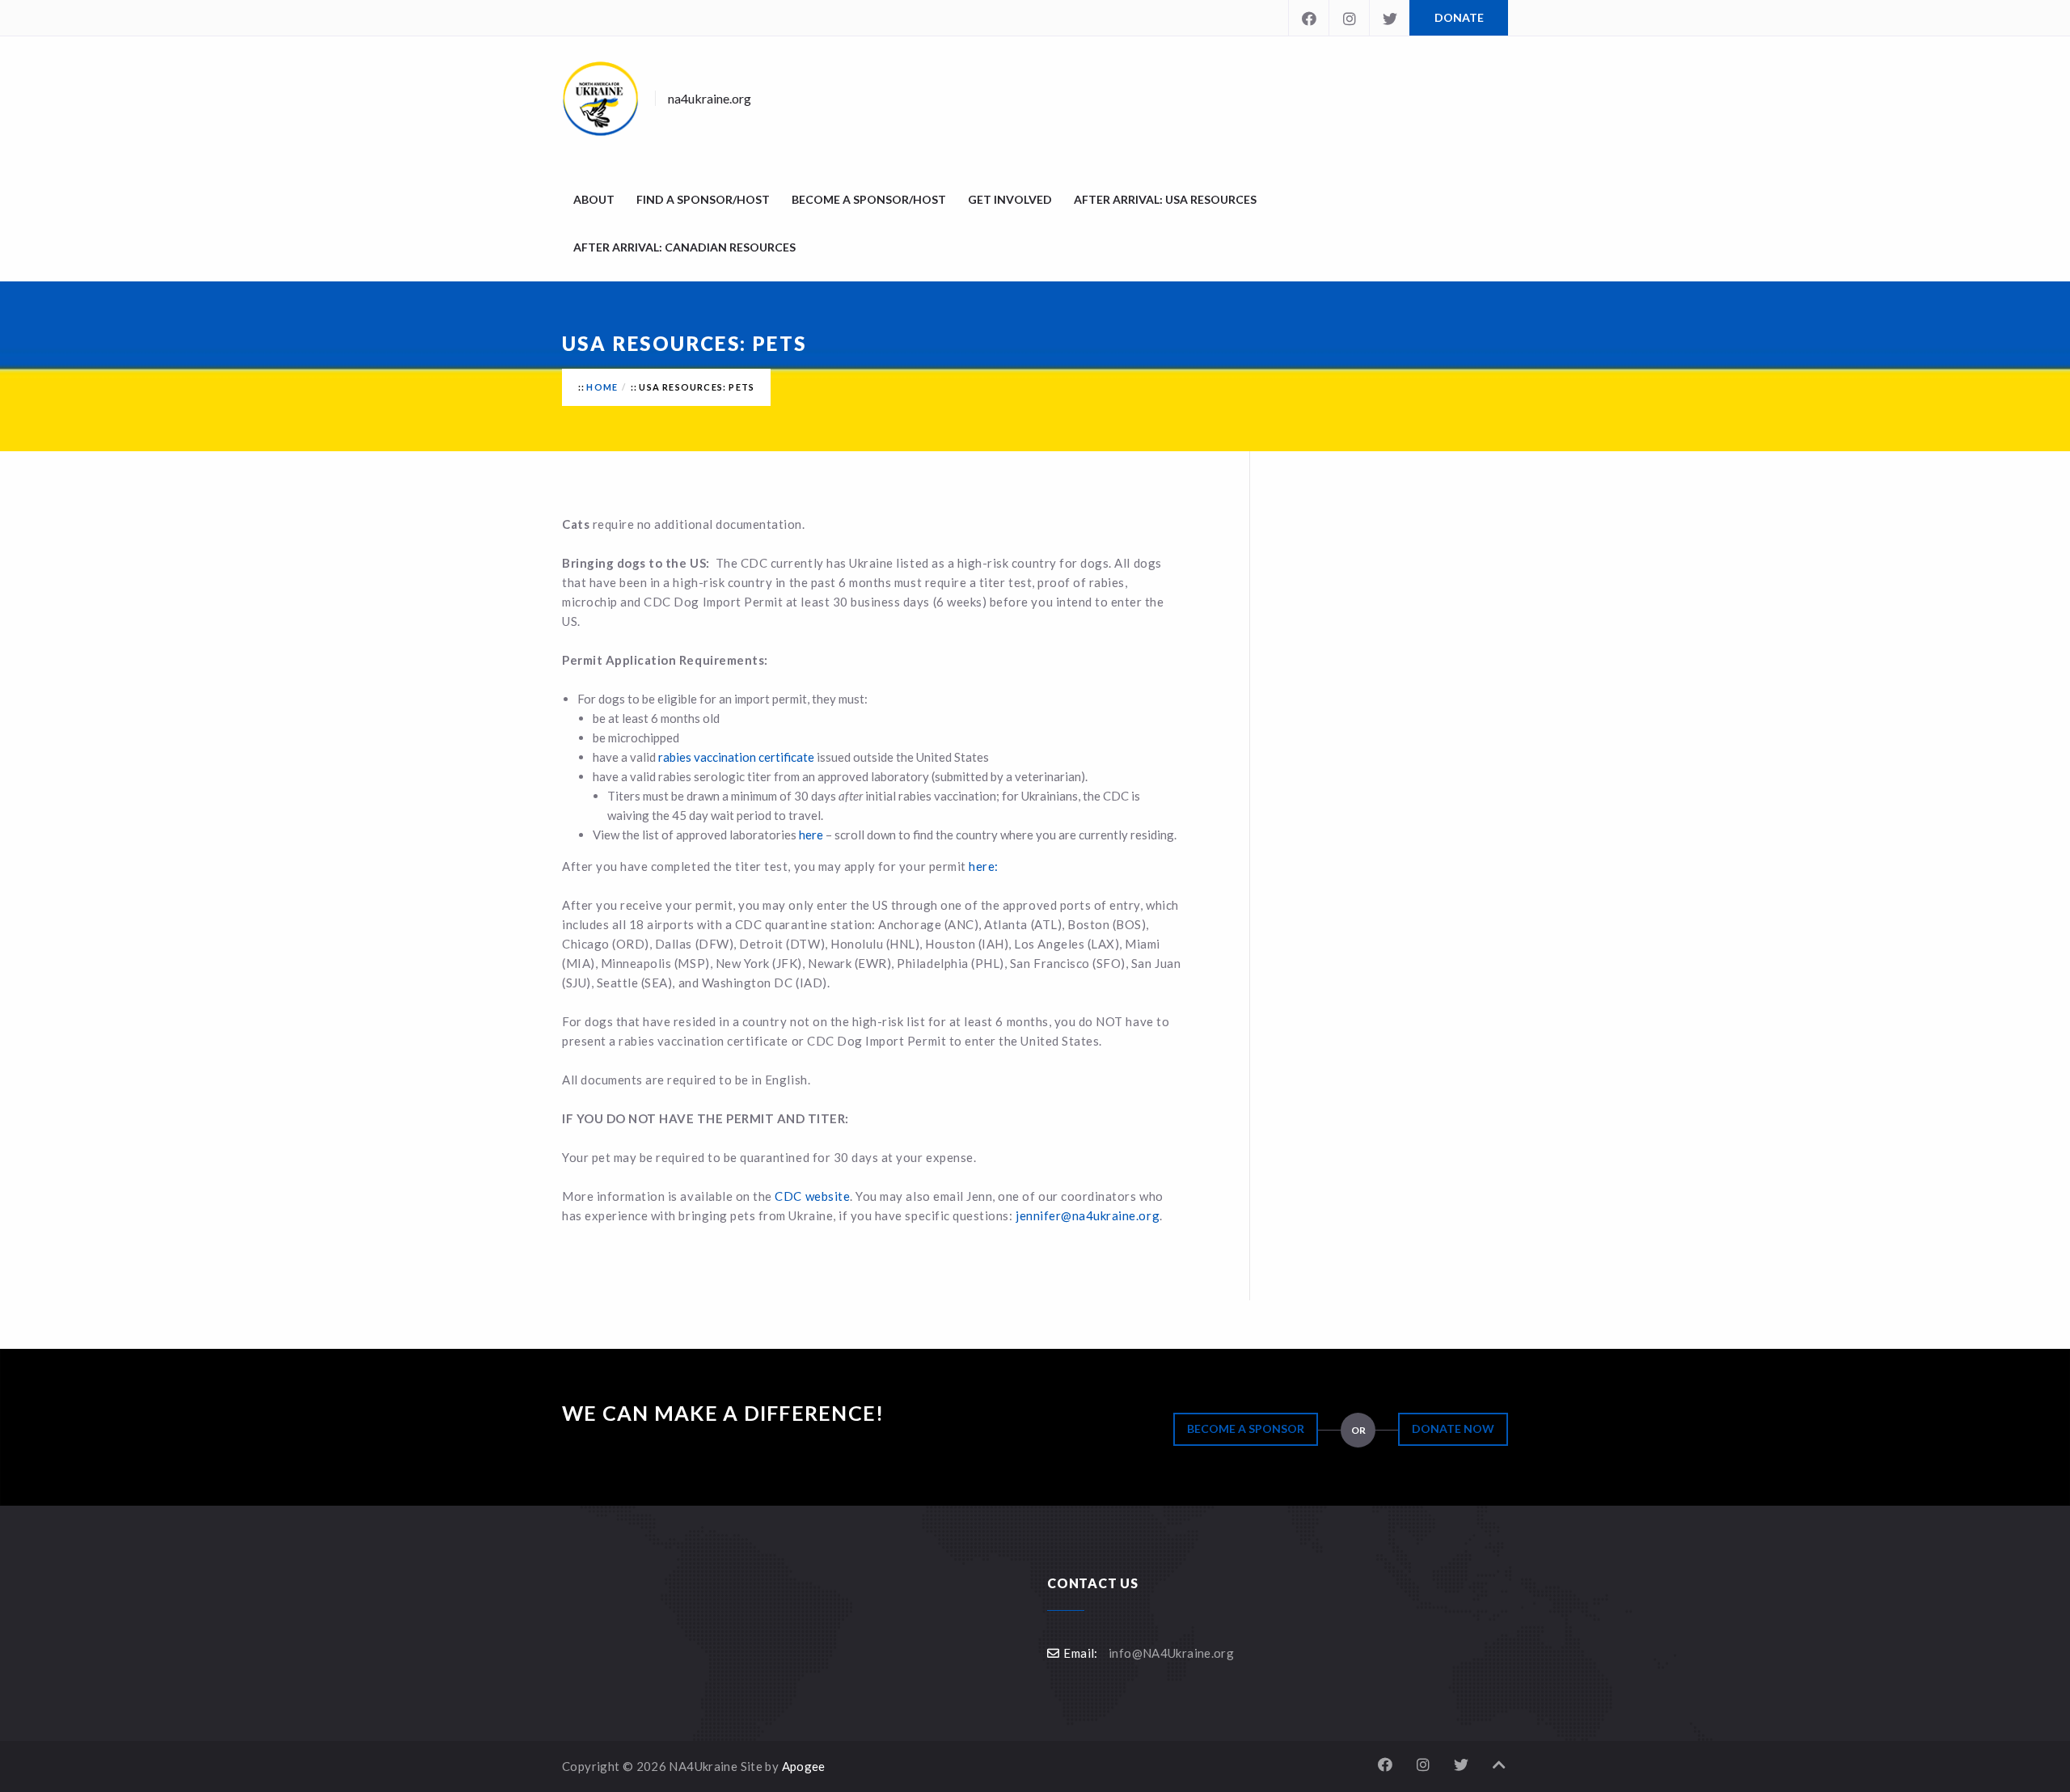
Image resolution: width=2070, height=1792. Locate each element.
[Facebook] (1308, 18)
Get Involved (1010, 199)
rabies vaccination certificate (736, 757)
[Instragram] (1349, 18)
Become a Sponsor (1246, 1429)
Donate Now (1453, 1429)
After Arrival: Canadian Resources (684, 247)
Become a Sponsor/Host (869, 199)
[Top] (1499, 1765)
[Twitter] (1389, 18)
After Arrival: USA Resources (1165, 199)
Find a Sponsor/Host (703, 199)
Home (602, 387)
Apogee (804, 1766)
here (811, 835)
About (594, 199)
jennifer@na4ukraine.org (1088, 1215)
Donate (1459, 17)
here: (982, 866)
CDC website (812, 1196)
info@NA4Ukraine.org (1171, 1653)
